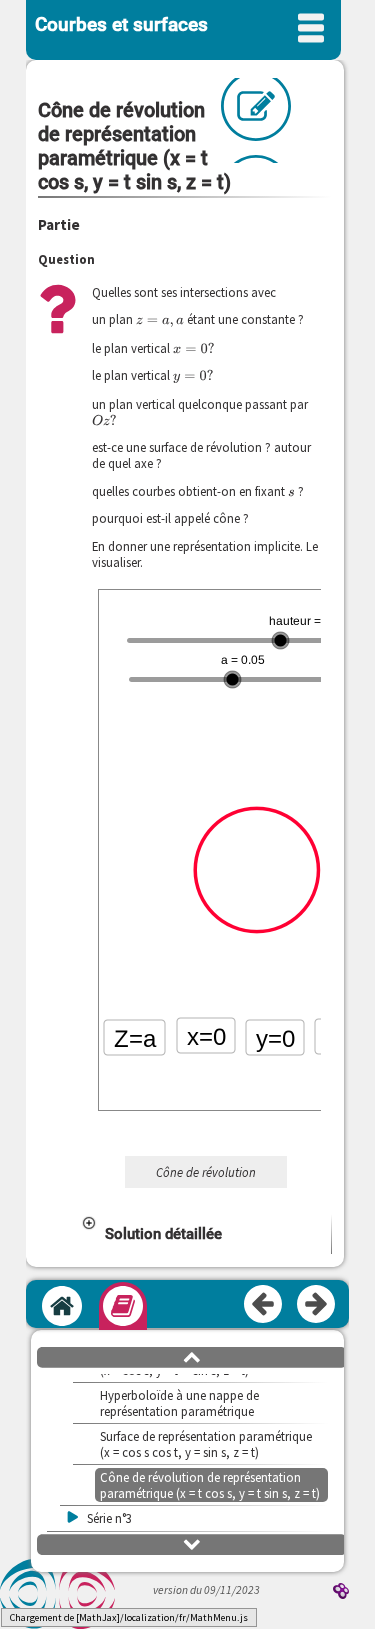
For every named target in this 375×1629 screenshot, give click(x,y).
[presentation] (160, 319)
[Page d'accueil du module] (62, 1306)
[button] (205, 1234)
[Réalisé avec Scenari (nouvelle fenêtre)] (341, 1592)
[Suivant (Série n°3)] (317, 1305)
